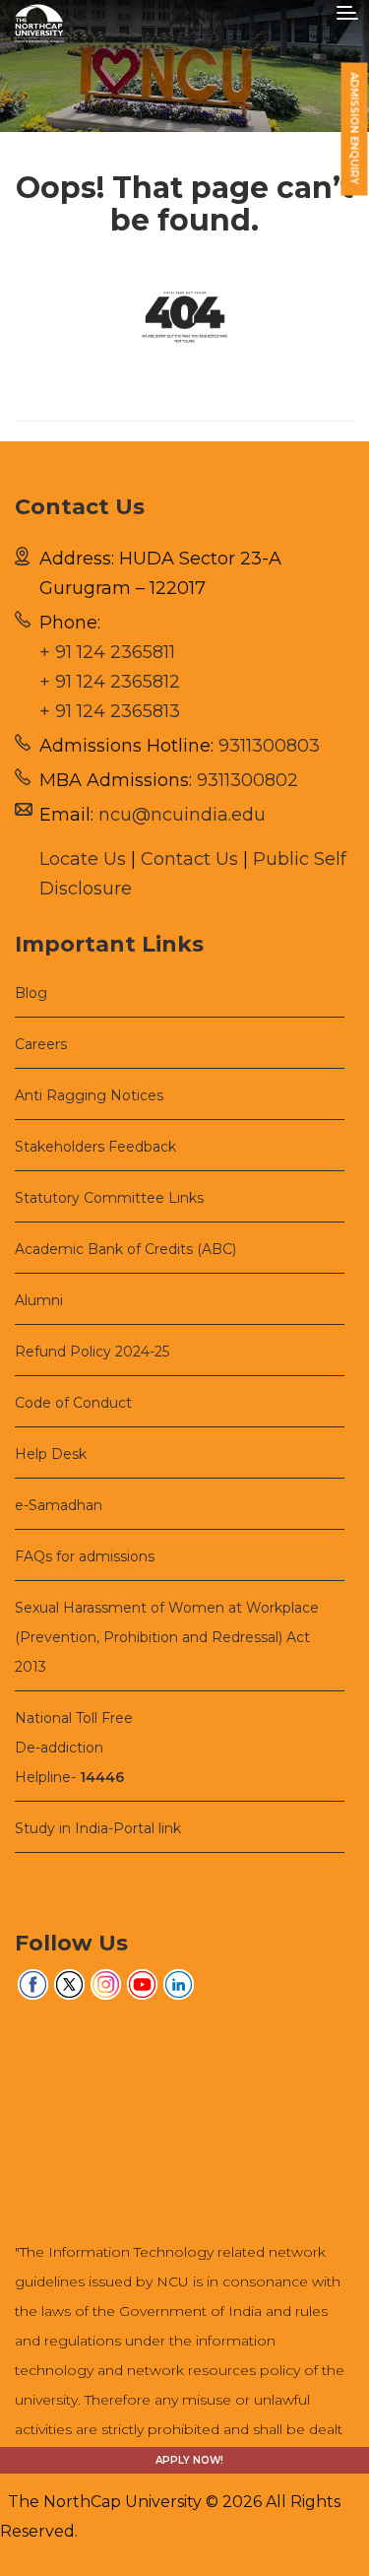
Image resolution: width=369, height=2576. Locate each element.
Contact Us (189, 859)
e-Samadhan (59, 1505)
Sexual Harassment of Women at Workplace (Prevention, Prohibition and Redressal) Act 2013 (167, 1637)
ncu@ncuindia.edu (182, 815)
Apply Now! (189, 2460)
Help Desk (51, 1454)
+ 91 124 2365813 (110, 711)
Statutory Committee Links (109, 1198)
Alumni (39, 1300)
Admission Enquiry (355, 129)
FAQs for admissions (85, 1556)
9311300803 (269, 746)
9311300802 (247, 780)
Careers (41, 1044)
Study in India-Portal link (98, 1828)
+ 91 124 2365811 (107, 652)
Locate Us (83, 859)
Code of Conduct (73, 1403)
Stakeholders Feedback (95, 1147)
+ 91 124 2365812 (110, 682)
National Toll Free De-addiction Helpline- (74, 1748)
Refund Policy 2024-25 (92, 1352)
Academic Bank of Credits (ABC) (125, 1249)
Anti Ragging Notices (89, 1095)
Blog (31, 993)
